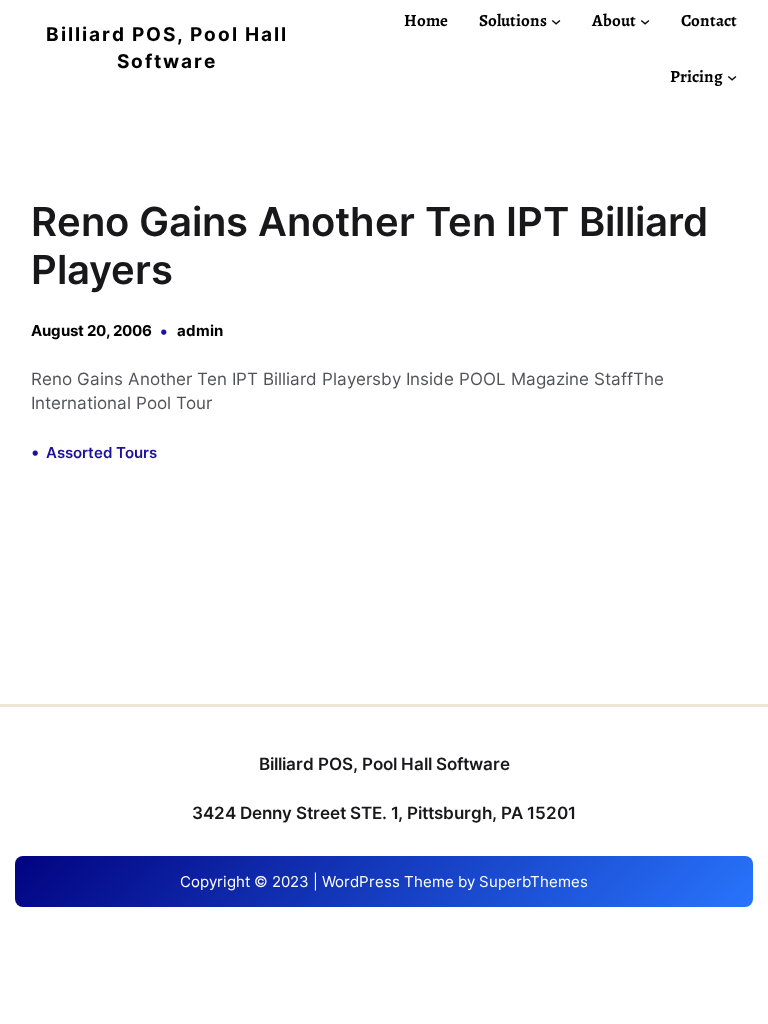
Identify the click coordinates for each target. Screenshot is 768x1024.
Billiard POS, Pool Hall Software (384, 764)
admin (200, 330)
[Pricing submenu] (732, 77)
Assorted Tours (101, 452)
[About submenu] (645, 20)
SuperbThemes (533, 881)
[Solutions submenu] (556, 20)
